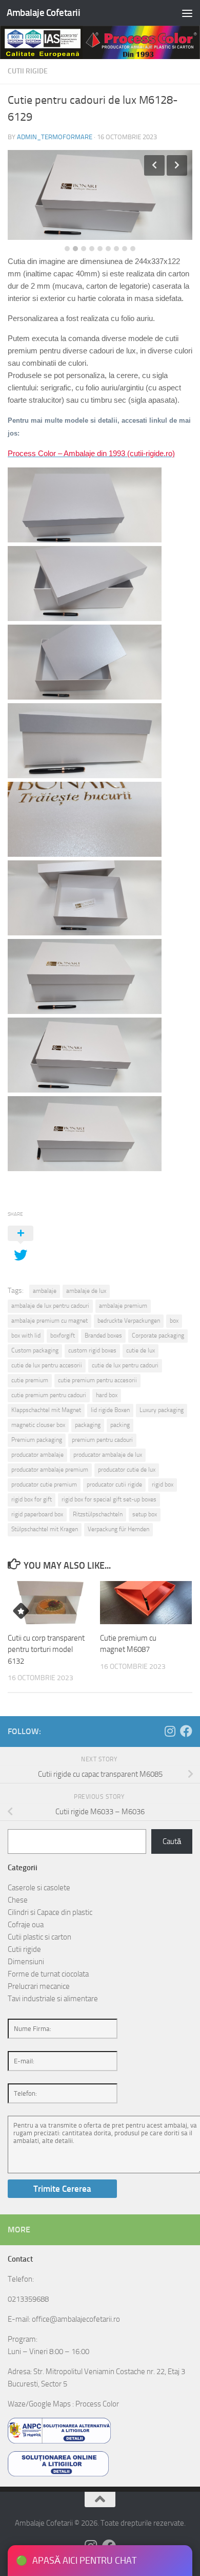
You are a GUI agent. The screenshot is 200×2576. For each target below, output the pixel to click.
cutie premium (30, 1380)
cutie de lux (141, 1350)
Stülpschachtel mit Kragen (45, 1529)
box (174, 1321)
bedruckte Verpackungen (129, 1321)
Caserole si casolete (39, 1888)
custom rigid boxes (92, 1350)
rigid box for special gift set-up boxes (109, 1499)
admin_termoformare (55, 137)
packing (120, 1425)
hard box (107, 1395)
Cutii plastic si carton (39, 1937)
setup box (145, 1514)
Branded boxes (103, 1336)
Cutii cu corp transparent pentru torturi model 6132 (46, 1650)
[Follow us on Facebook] (186, 1731)
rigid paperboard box (37, 1514)
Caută (172, 1841)
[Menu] (187, 13)
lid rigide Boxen (110, 1410)
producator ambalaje (37, 1455)
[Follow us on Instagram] (170, 1731)
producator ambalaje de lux (108, 1455)
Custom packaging (35, 1350)
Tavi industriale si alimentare (53, 1999)
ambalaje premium (123, 1306)
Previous (154, 165)
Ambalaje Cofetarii (43, 13)
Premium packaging (37, 1440)
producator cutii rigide (114, 1484)
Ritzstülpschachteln (98, 1514)
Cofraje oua (26, 1925)
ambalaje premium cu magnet (49, 1321)
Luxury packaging (162, 1410)
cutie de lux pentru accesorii (47, 1365)
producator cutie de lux (127, 1470)
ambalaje (45, 1291)
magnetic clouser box (38, 1425)
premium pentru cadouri (102, 1440)
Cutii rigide (28, 71)
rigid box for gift (32, 1499)
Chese (18, 1900)
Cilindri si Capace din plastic (50, 1912)
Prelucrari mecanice (39, 1986)
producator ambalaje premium (50, 1470)
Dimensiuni (26, 1962)
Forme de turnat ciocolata (48, 1974)
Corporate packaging (158, 1336)
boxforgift (63, 1336)
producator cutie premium (44, 1484)
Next (177, 165)
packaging (88, 1425)
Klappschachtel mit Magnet (46, 1410)
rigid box (163, 1484)
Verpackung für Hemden (118, 1529)
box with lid (26, 1336)
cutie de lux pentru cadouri (125, 1365)
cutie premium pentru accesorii (97, 1380)
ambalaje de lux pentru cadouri (50, 1306)
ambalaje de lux (86, 1291)
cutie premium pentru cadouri (49, 1395)
